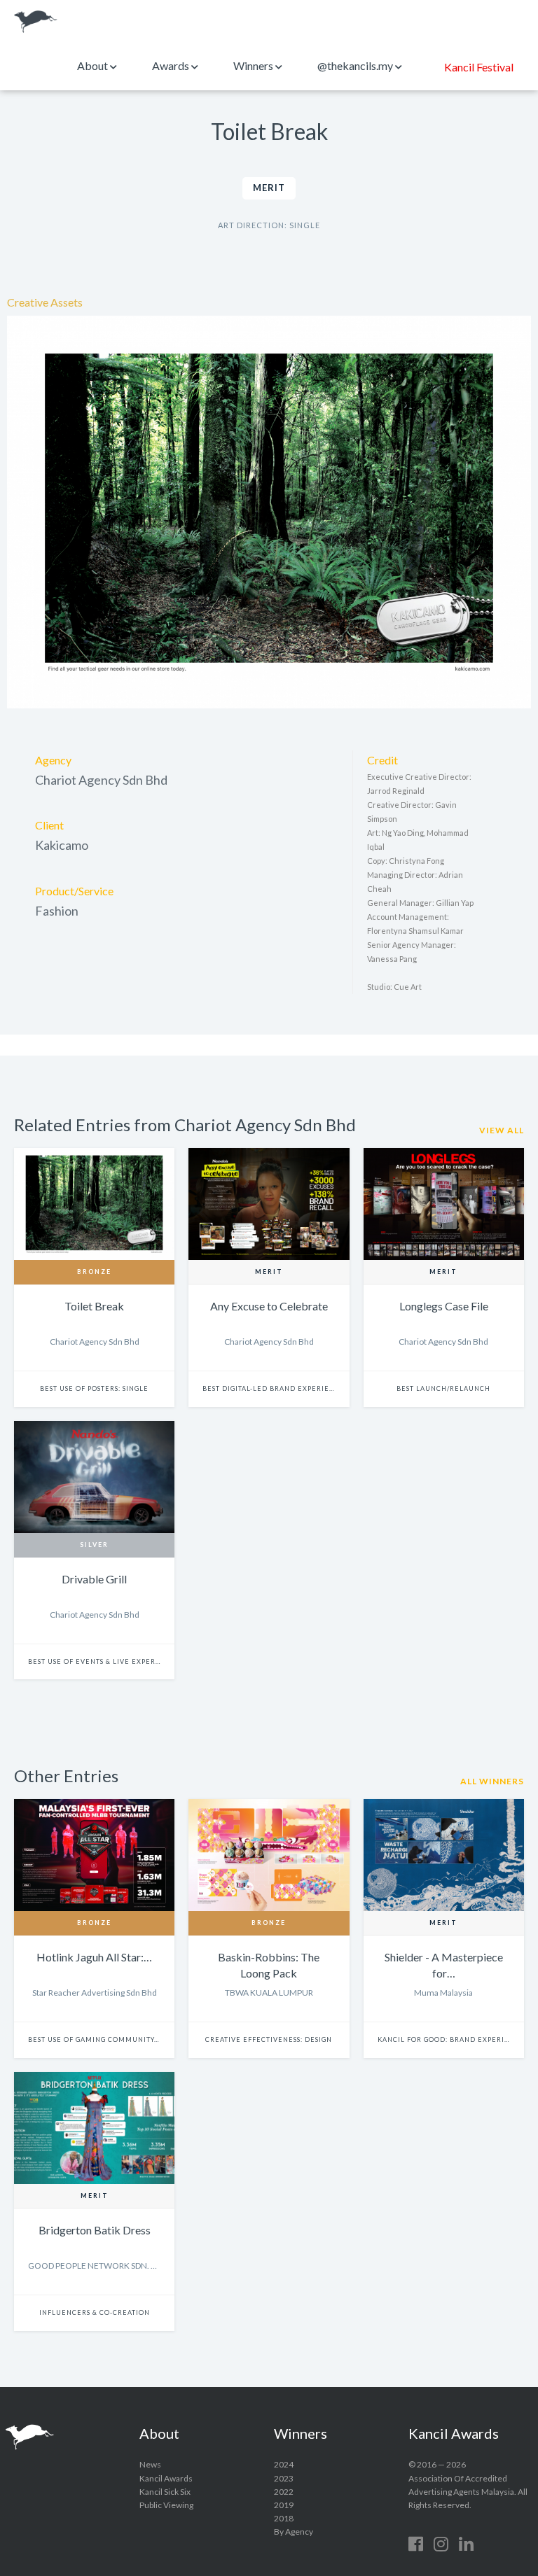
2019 (284, 2505)
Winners (254, 65)
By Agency (294, 2532)
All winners (492, 1781)
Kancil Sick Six (165, 2492)
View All (502, 1130)
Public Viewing (166, 2505)
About (94, 65)
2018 (284, 2518)
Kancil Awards (36, 22)
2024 (284, 2464)
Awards (172, 65)
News (150, 2464)
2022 (284, 2492)
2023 (284, 2478)
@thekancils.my (356, 65)
